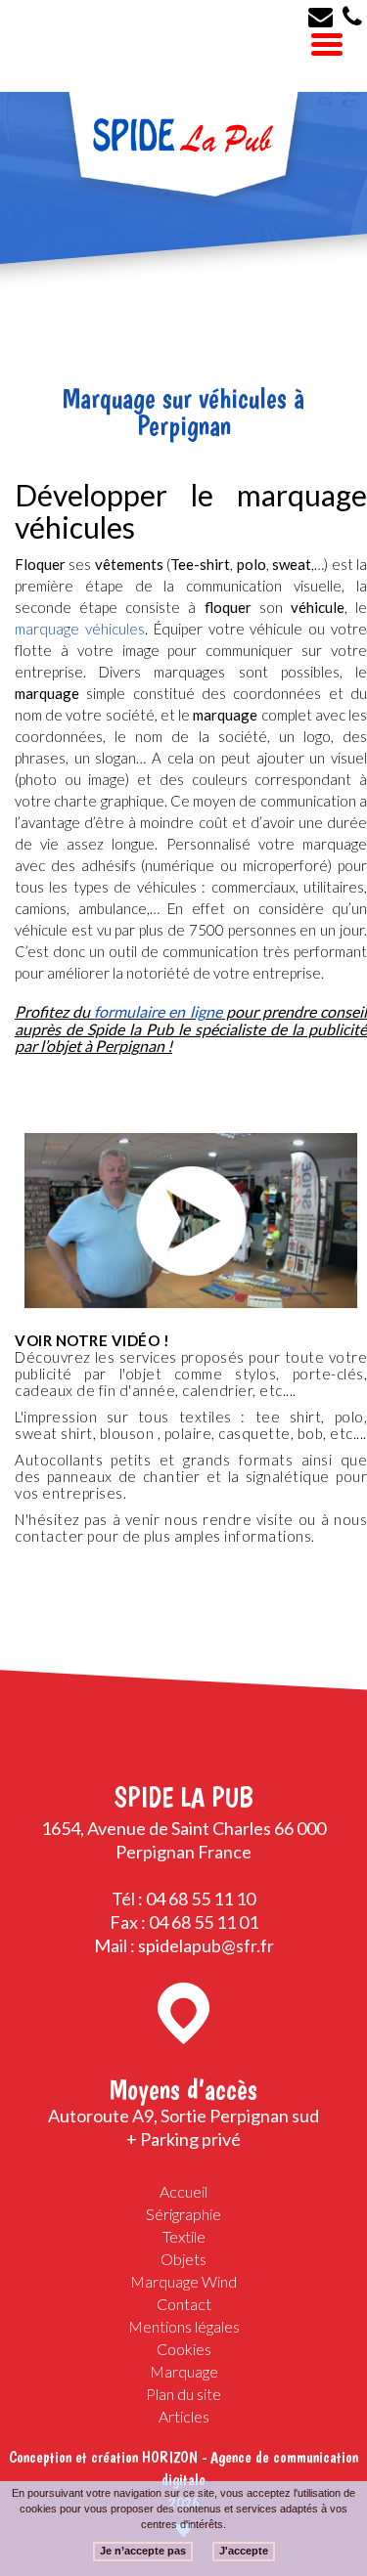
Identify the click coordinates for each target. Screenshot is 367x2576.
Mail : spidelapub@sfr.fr (184, 1945)
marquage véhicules (80, 629)
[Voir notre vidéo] (191, 1221)
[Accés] (183, 2013)
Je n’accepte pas (143, 2551)
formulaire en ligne (158, 1011)
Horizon (170, 2457)
